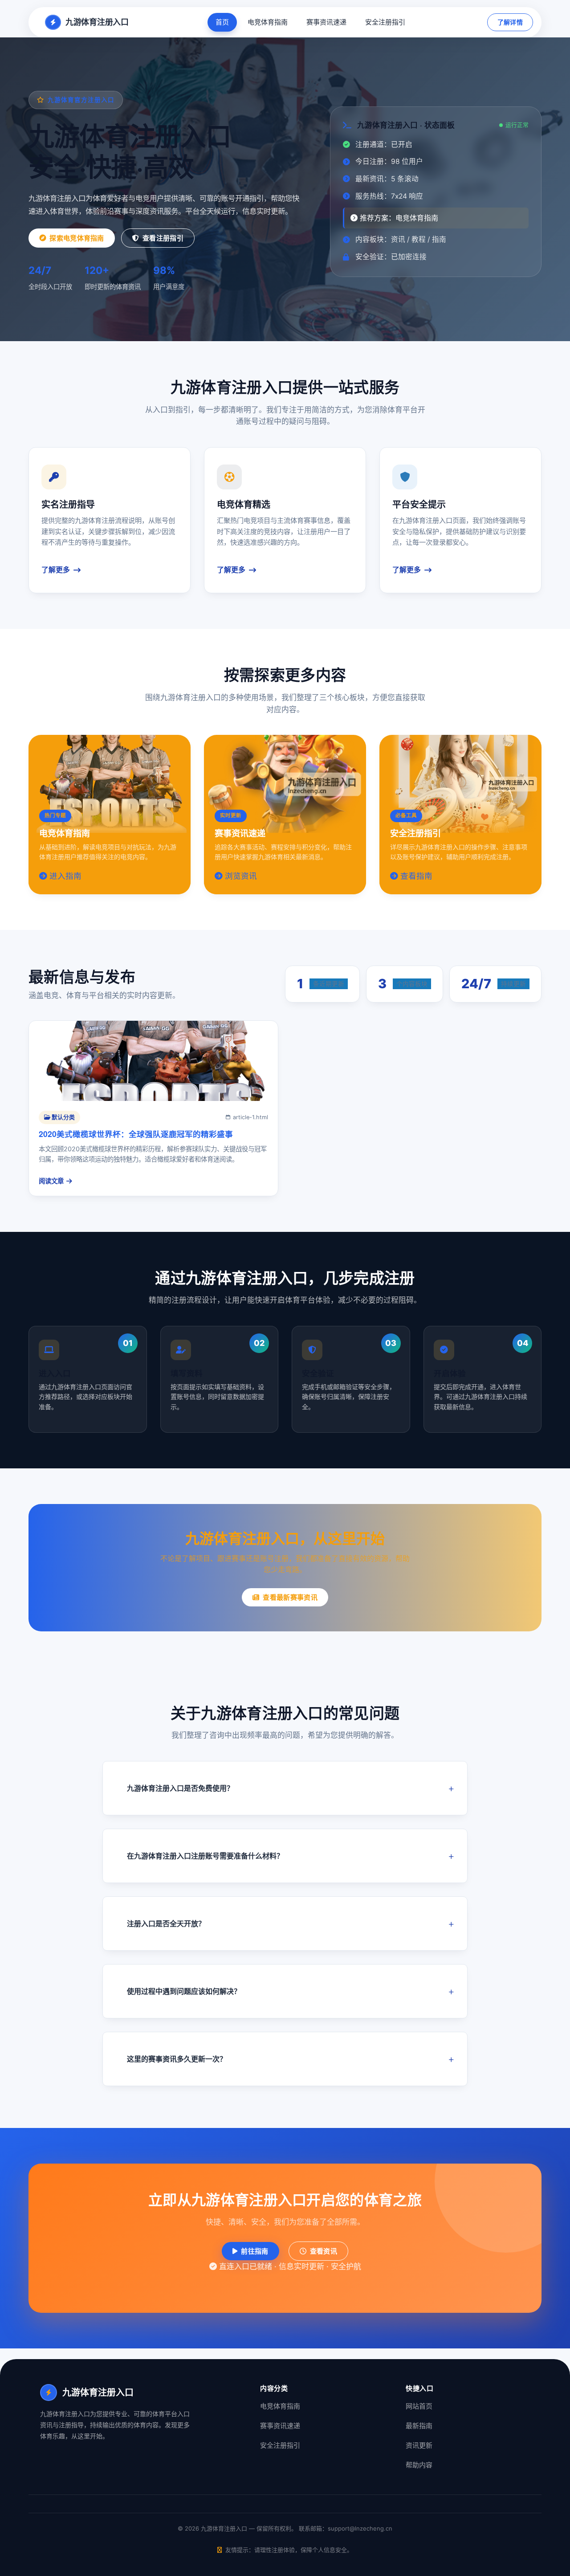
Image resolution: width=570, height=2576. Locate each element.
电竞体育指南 (268, 22)
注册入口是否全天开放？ (166, 1924)
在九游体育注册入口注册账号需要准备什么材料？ (205, 1856)
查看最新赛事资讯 (290, 1597)
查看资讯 (324, 2251)
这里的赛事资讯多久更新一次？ (177, 2059)
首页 (222, 22)
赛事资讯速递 (326, 22)
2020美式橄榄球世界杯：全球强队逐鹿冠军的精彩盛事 (136, 1134)
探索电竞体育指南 (77, 238)
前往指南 (254, 2251)
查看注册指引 (163, 238)
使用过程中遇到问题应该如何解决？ (184, 1991)
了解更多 (56, 570)
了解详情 (510, 22)
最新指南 (419, 2426)
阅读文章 (51, 1181)
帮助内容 (419, 2465)
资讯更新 (419, 2445)
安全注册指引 (385, 22)
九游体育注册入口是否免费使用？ (180, 1788)
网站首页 (419, 2406)
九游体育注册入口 (97, 22)
